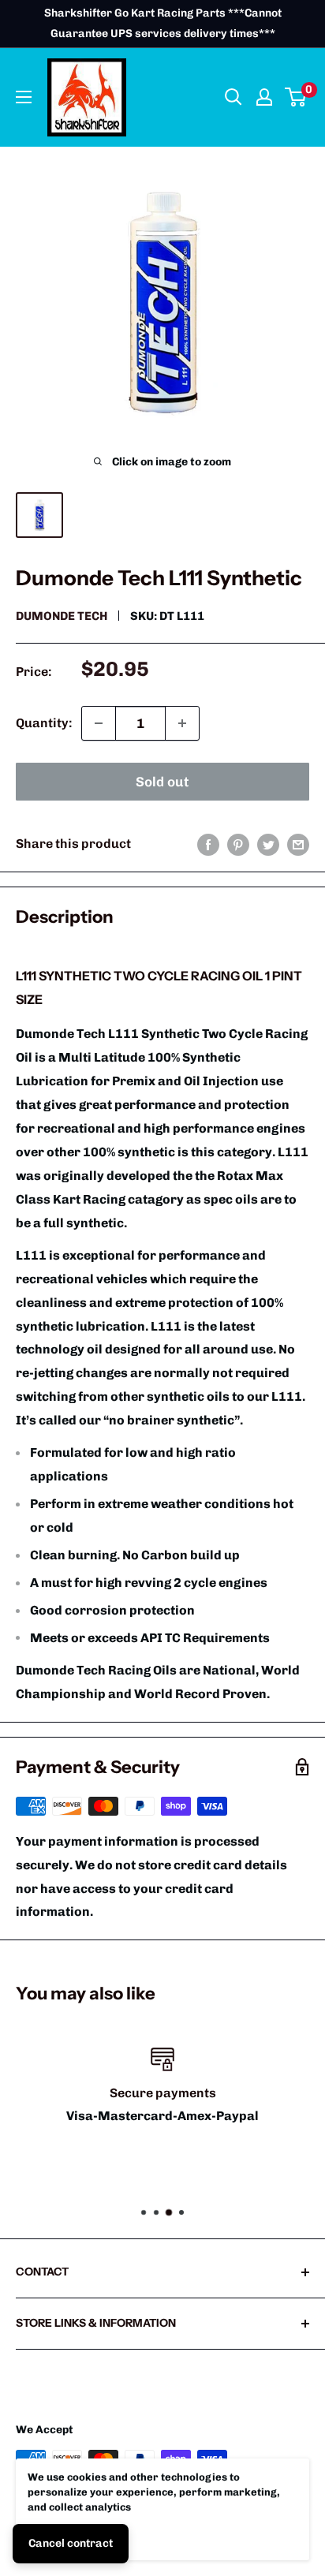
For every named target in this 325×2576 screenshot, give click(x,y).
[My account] (264, 97)
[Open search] (233, 97)
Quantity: (44, 723)
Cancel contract (71, 2543)
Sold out (162, 782)
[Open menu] (24, 97)
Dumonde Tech (62, 616)
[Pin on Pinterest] (238, 844)
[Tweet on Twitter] (268, 844)
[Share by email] (298, 844)
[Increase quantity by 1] (182, 723)
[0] (296, 97)
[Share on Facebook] (208, 844)
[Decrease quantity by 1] (99, 723)
